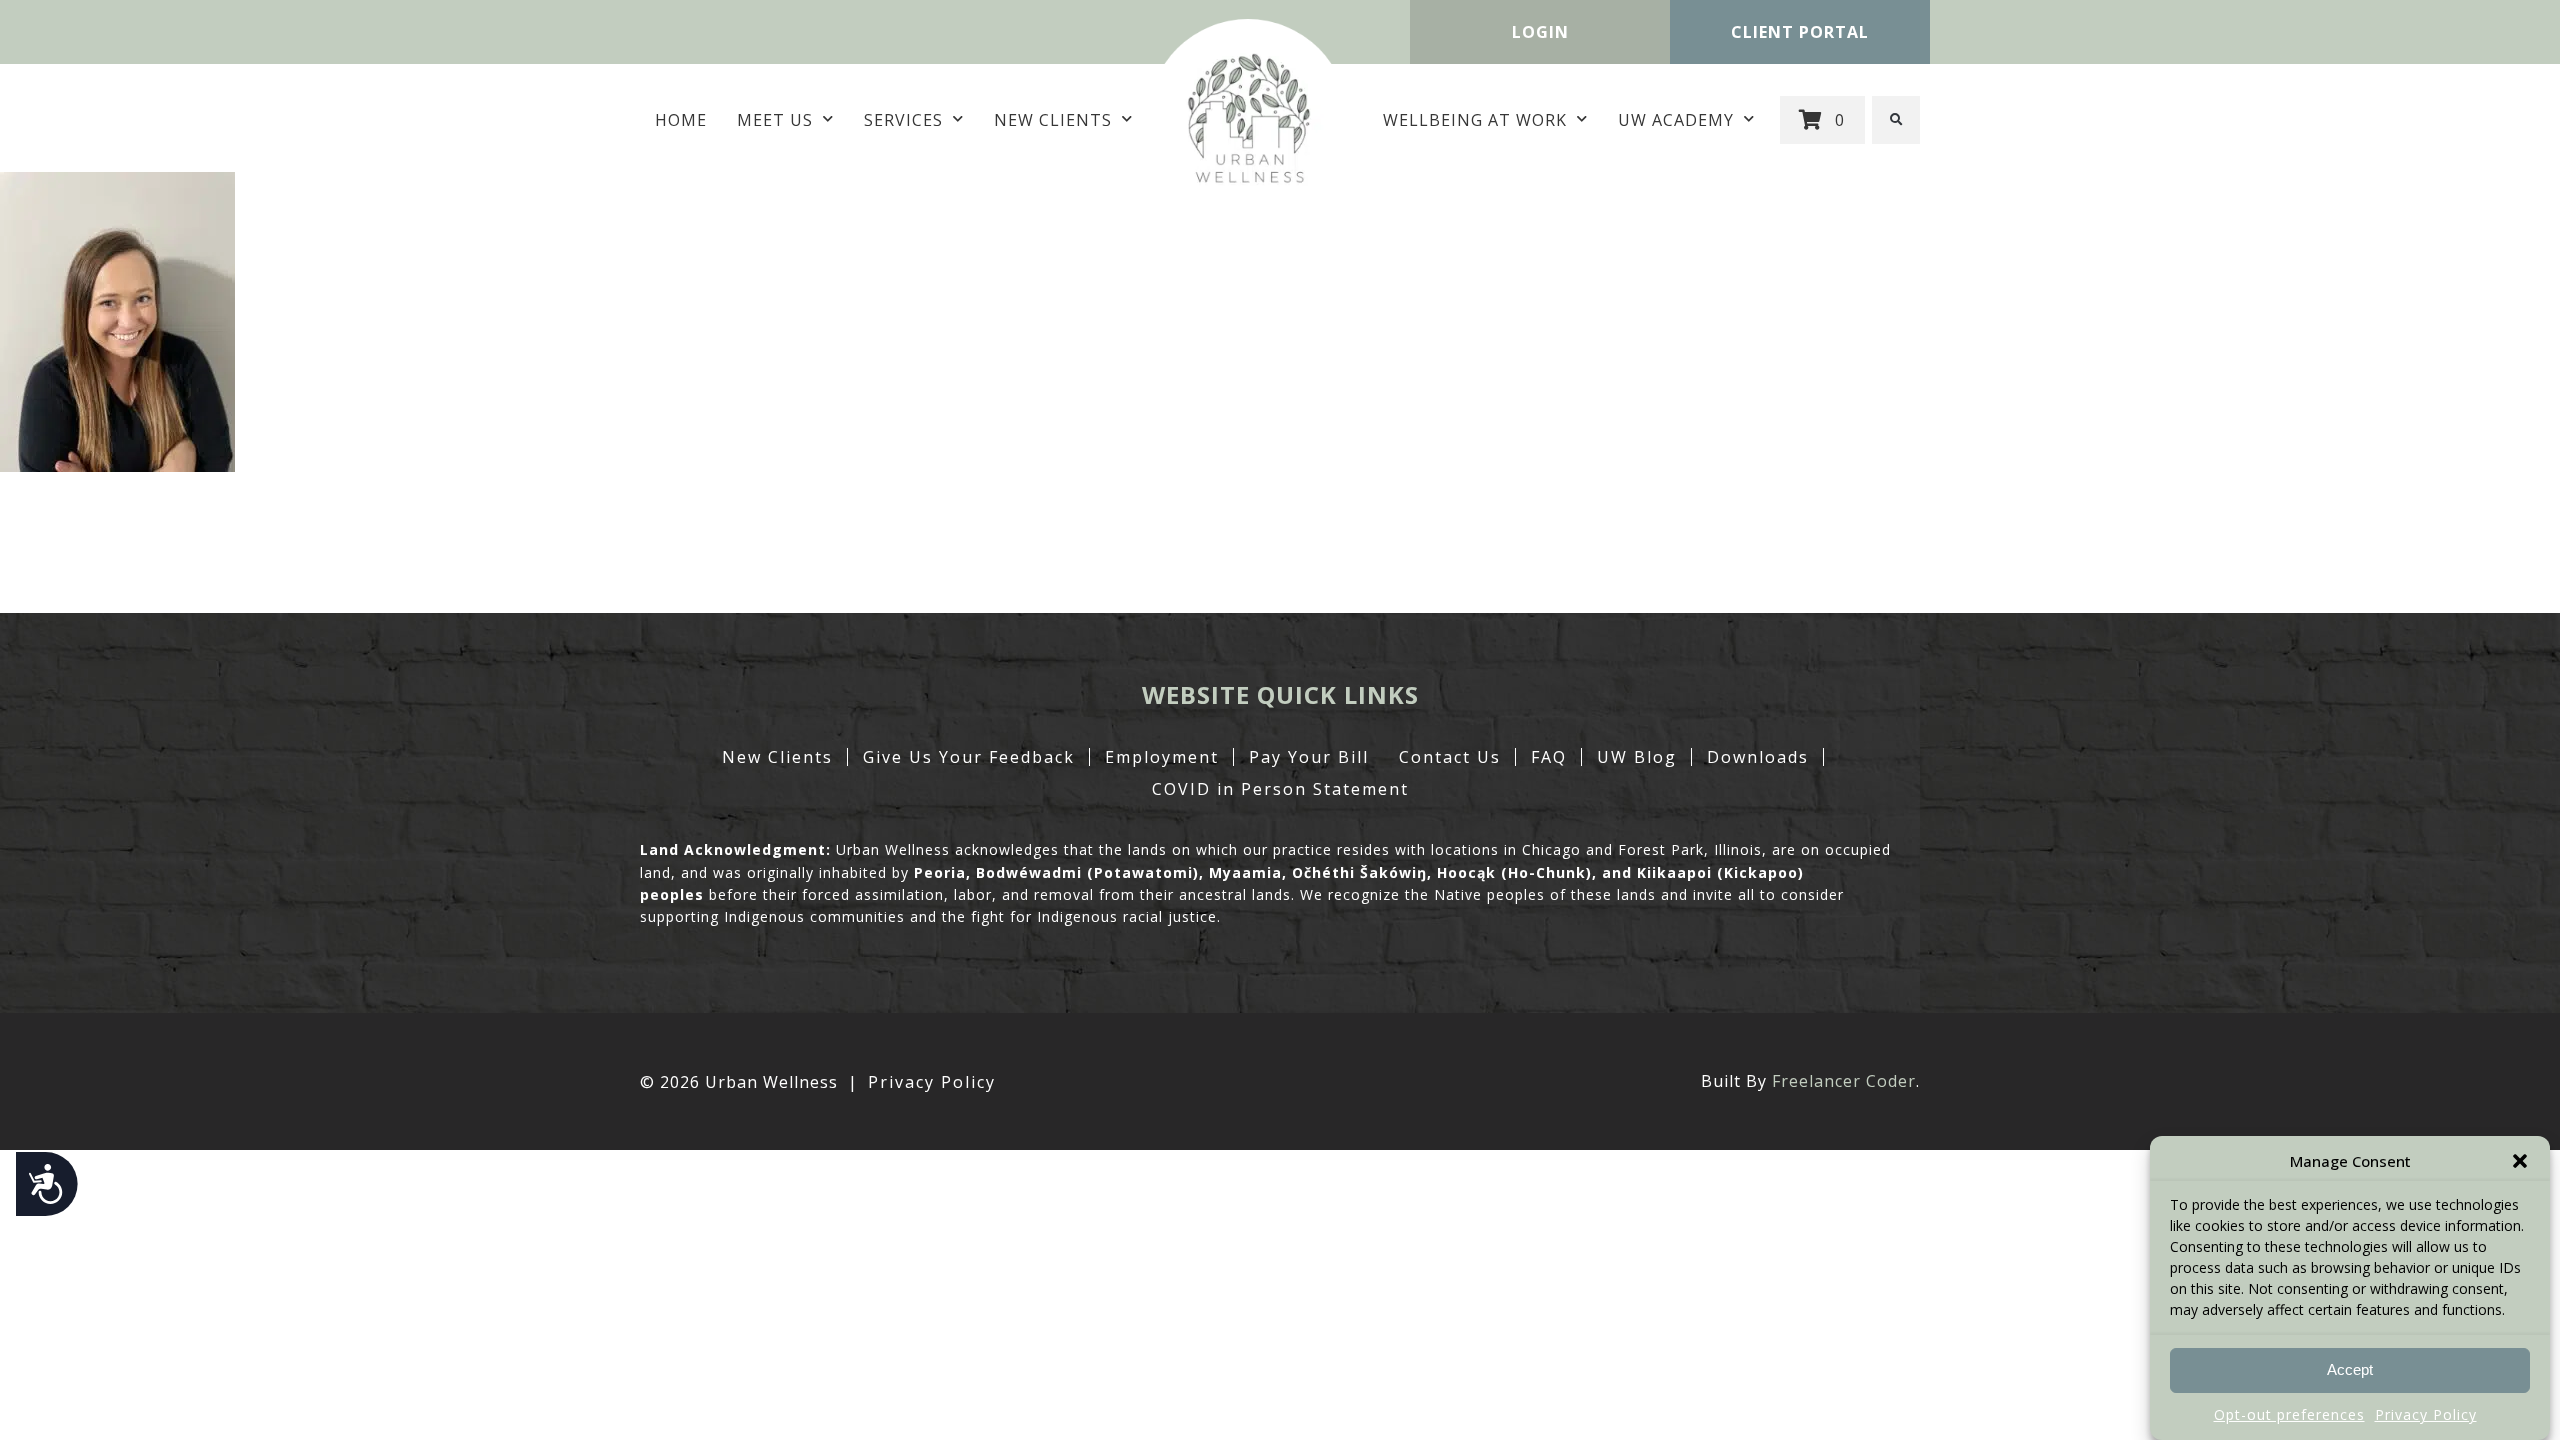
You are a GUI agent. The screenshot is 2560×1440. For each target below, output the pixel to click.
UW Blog (1637, 757)
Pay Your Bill (1309, 757)
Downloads (1758, 757)
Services (903, 120)
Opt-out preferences (2289, 1414)
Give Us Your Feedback (969, 757)
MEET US (775, 120)
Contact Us (1450, 757)
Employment (1162, 757)
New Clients (1053, 120)
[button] (2520, 1161)
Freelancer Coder (1844, 1081)
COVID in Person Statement (1280, 789)
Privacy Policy (2426, 1414)
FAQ (1549, 757)
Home (681, 120)
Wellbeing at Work (1475, 120)
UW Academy (1676, 120)
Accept (2350, 1370)
